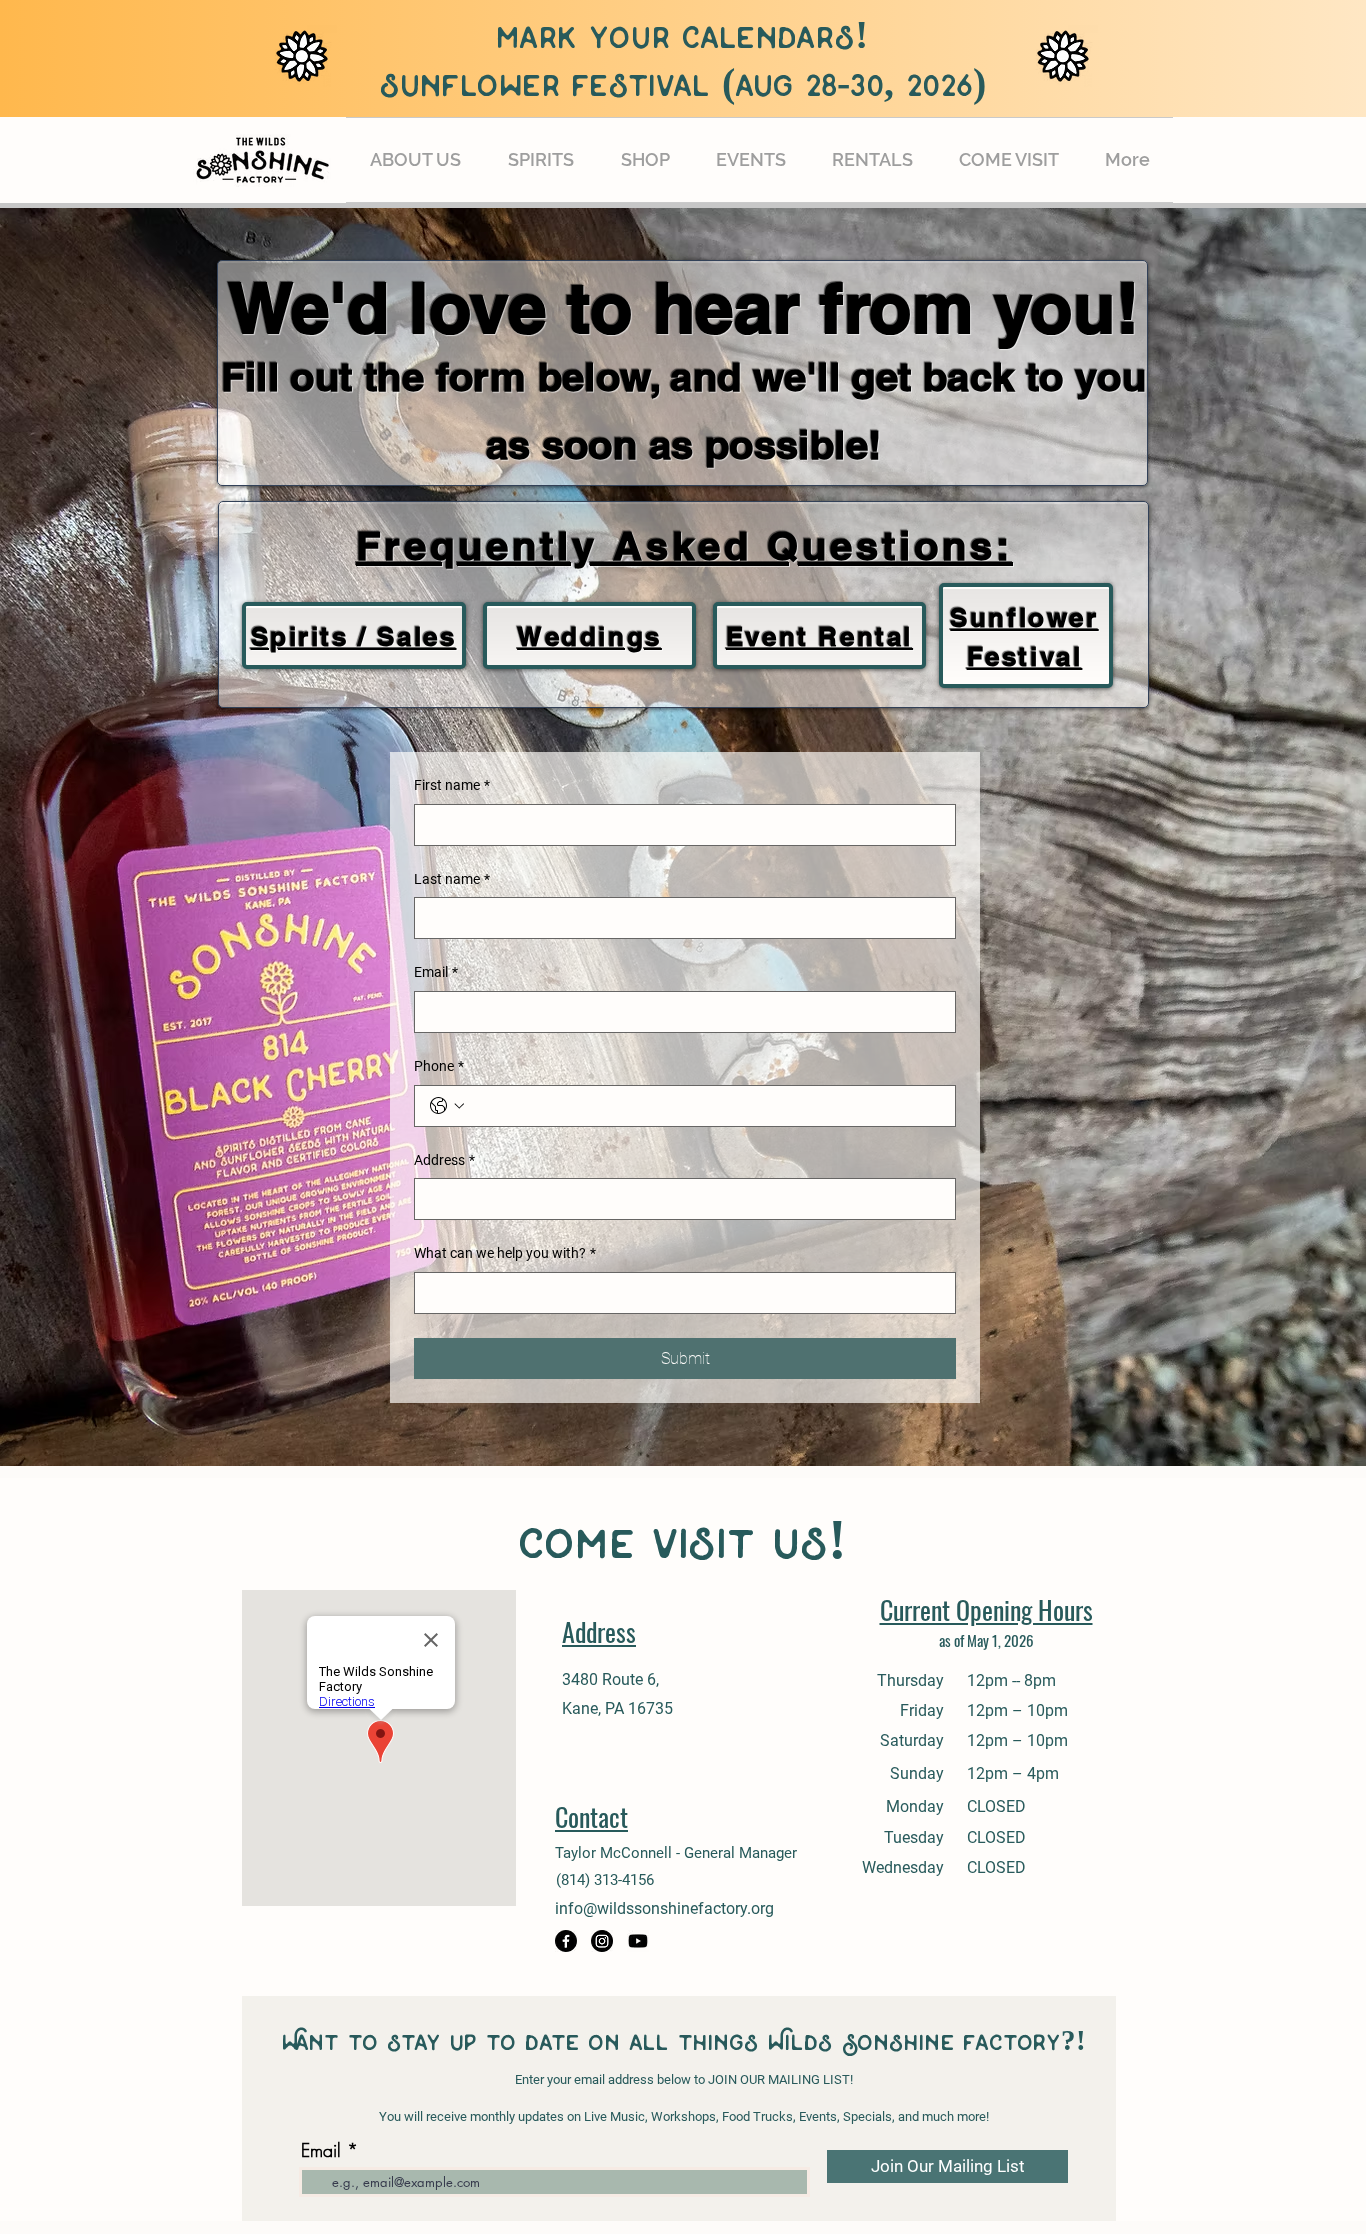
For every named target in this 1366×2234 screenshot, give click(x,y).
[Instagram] (602, 1941)
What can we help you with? (505, 1253)
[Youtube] (638, 1941)
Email (436, 972)
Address (444, 1160)
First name (452, 785)
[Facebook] (566, 1941)
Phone (439, 1066)
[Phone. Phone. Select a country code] (447, 1106)
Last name (452, 879)
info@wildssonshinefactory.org (664, 1908)
